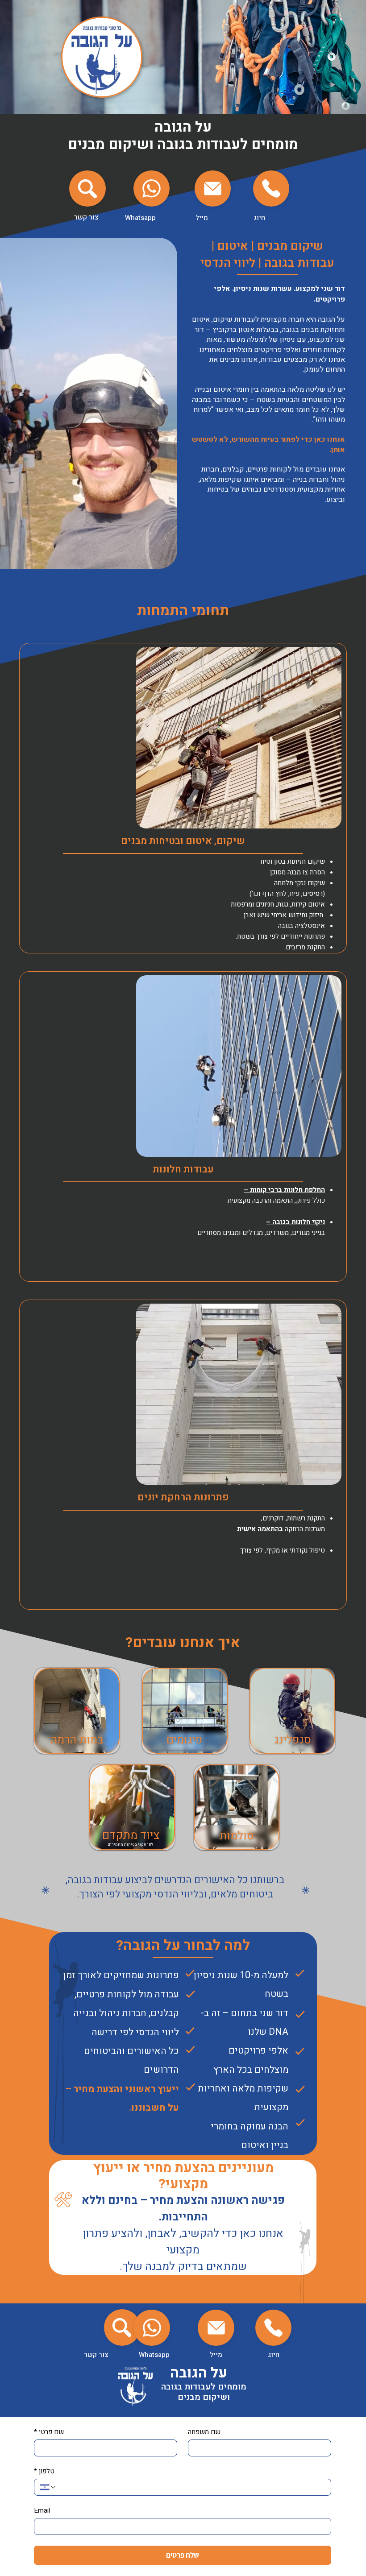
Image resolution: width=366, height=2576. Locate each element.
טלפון (44, 2471)
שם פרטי (49, 2432)
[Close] (87, 189)
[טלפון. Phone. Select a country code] (48, 2487)
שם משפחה (204, 2432)
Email (42, 2510)
